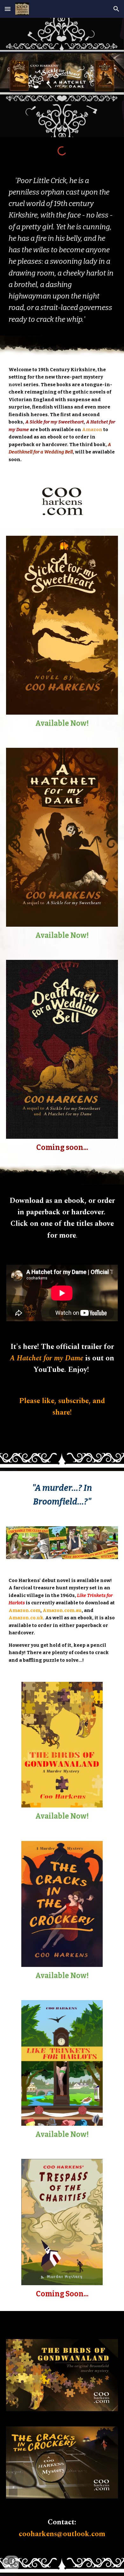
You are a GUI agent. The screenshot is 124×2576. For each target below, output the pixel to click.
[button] (8, 9)
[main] (62, 250)
